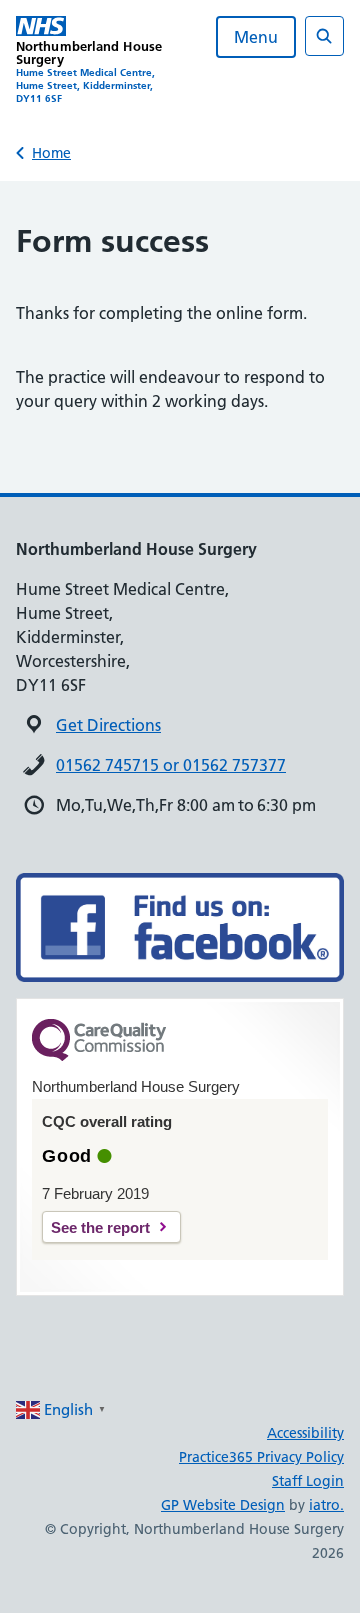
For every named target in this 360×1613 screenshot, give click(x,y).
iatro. (326, 1505)
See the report (100, 1227)
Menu (256, 37)
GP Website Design (223, 1505)
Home (51, 153)
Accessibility (305, 1433)
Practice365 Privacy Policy (261, 1457)
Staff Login (308, 1481)
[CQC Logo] (99, 1056)
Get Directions (108, 725)
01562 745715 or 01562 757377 (171, 765)
